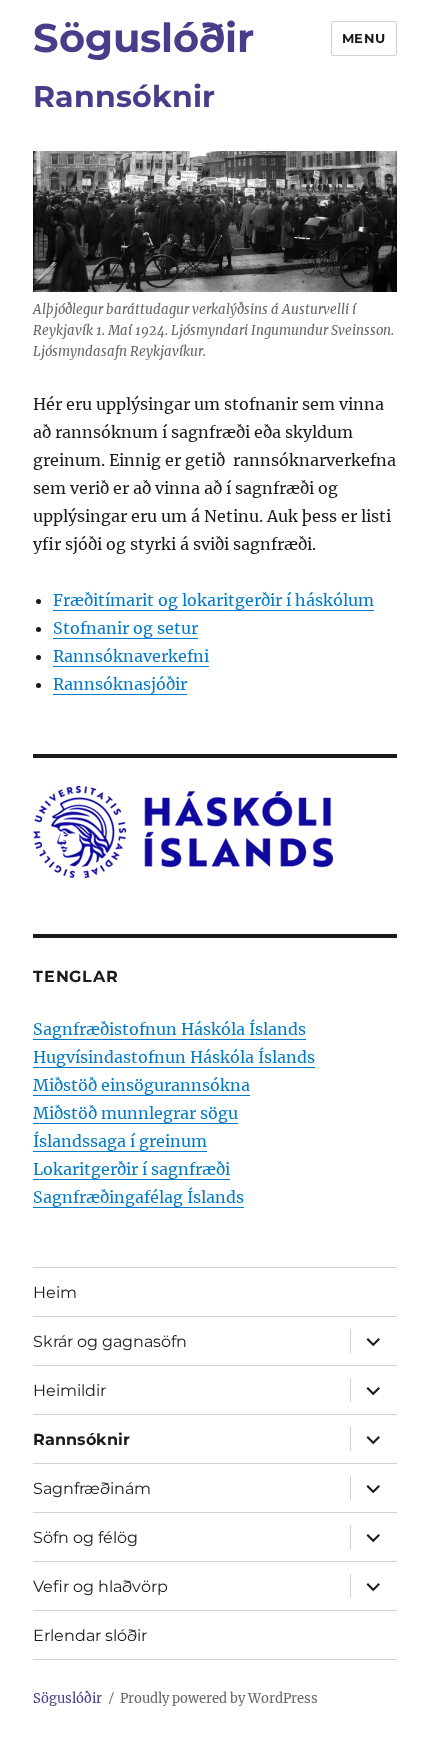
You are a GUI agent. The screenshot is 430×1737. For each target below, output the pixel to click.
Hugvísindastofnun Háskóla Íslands (174, 1057)
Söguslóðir (143, 37)
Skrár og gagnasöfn (110, 1341)
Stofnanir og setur (125, 628)
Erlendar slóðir (90, 1635)
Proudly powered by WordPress (219, 1698)
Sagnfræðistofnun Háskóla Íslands (169, 1029)
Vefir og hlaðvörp (100, 1586)
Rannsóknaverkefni (131, 656)
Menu (364, 38)
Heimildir (69, 1390)
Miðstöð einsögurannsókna (141, 1085)
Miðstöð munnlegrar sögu (135, 1113)
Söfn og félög (85, 1537)
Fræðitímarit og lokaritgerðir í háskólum (213, 600)
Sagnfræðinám (92, 1488)
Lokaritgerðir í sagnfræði (131, 1169)
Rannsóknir (81, 1439)
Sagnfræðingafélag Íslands (138, 1197)
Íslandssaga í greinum (120, 1141)
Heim (55, 1292)
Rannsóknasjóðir (120, 684)
